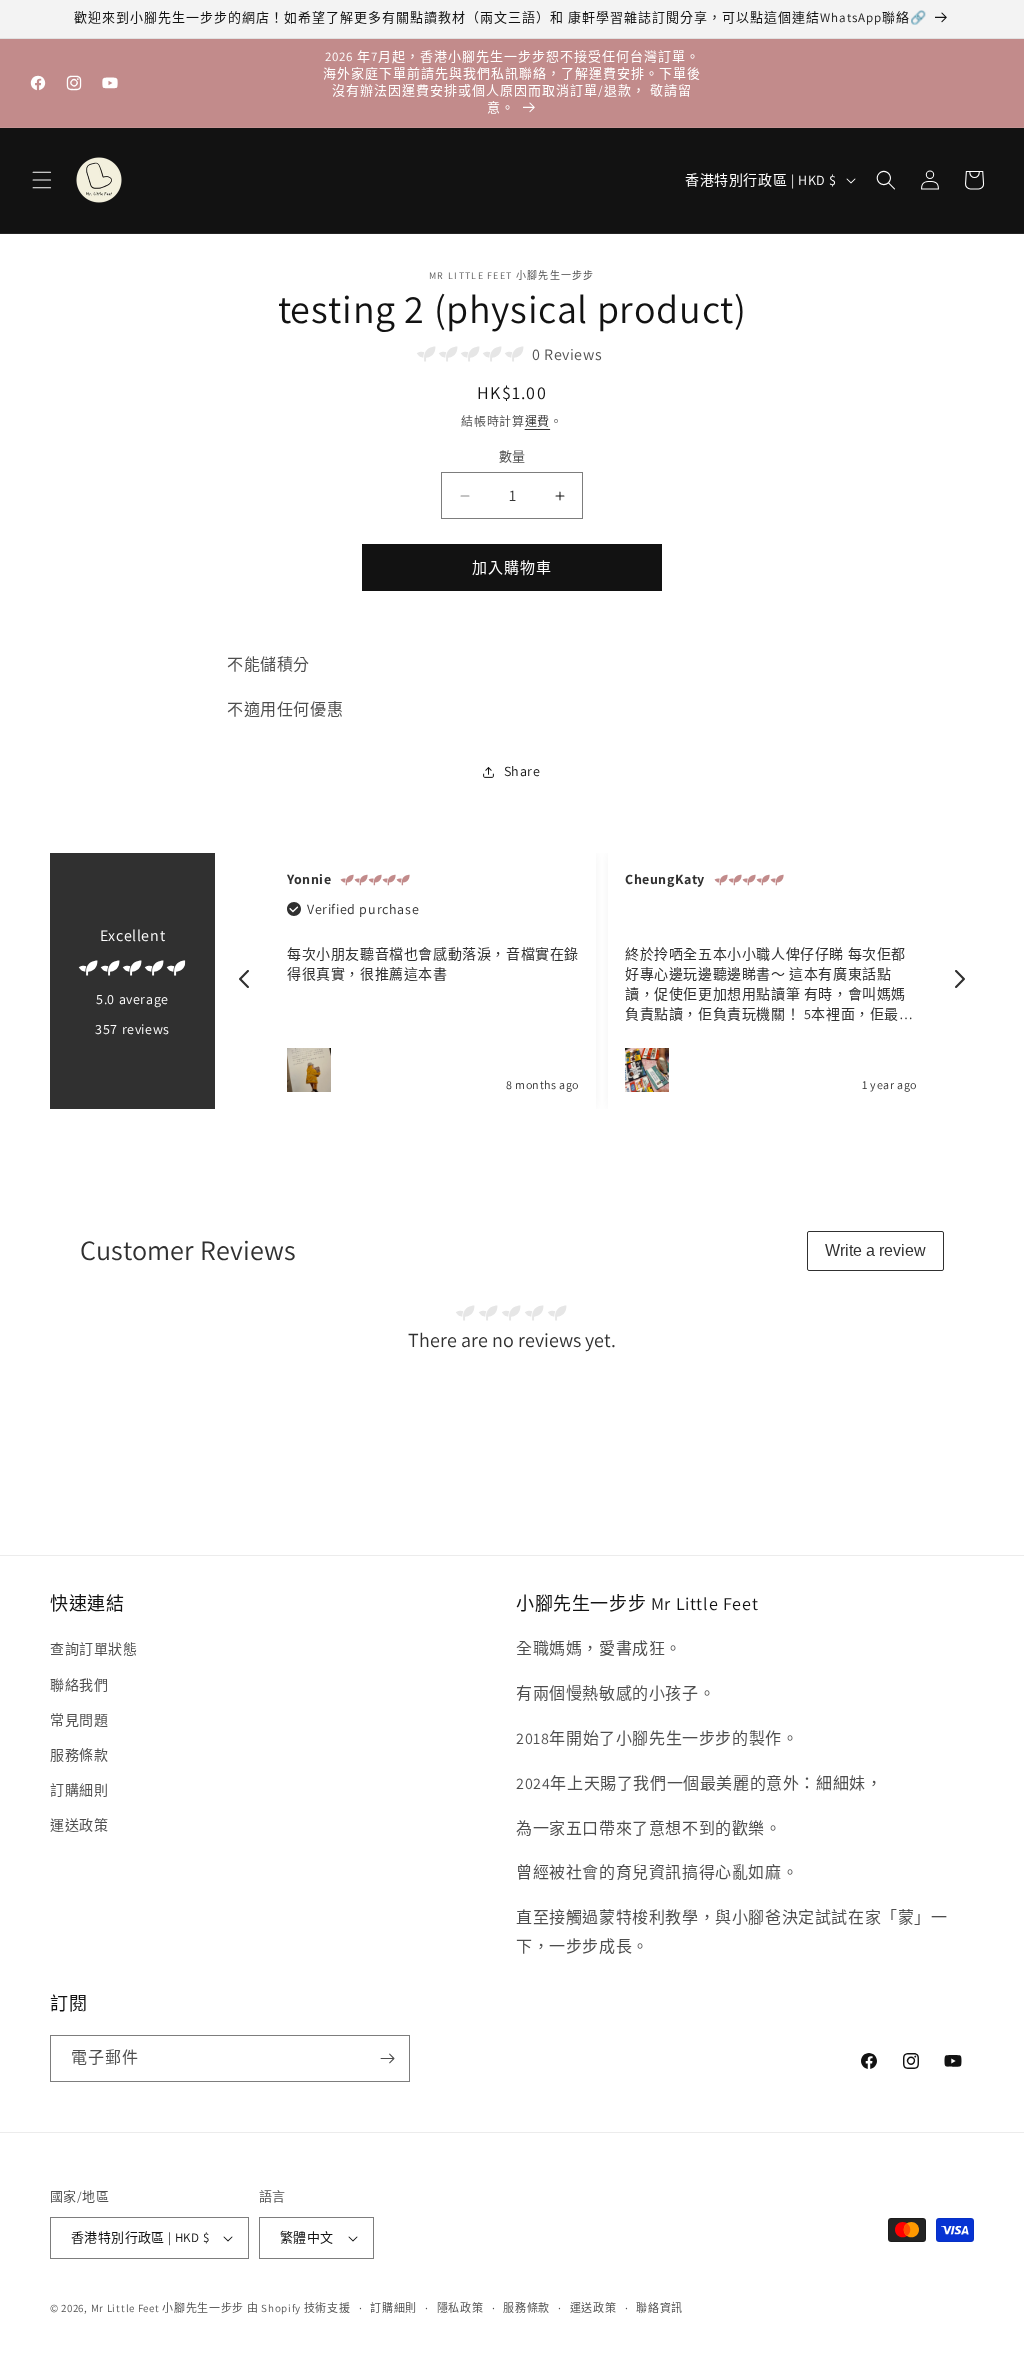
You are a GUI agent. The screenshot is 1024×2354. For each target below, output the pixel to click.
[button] (42, 180)
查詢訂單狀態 (94, 1649)
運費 (537, 421)
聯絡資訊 (659, 2308)
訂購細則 (79, 1790)
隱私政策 (460, 2308)
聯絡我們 (79, 1685)
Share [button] (522, 771)
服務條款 (79, 1755)
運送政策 (79, 1825)
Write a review (875, 1250)
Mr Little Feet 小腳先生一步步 (167, 2308)
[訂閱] (387, 2058)
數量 (512, 456)
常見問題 (79, 1720)
